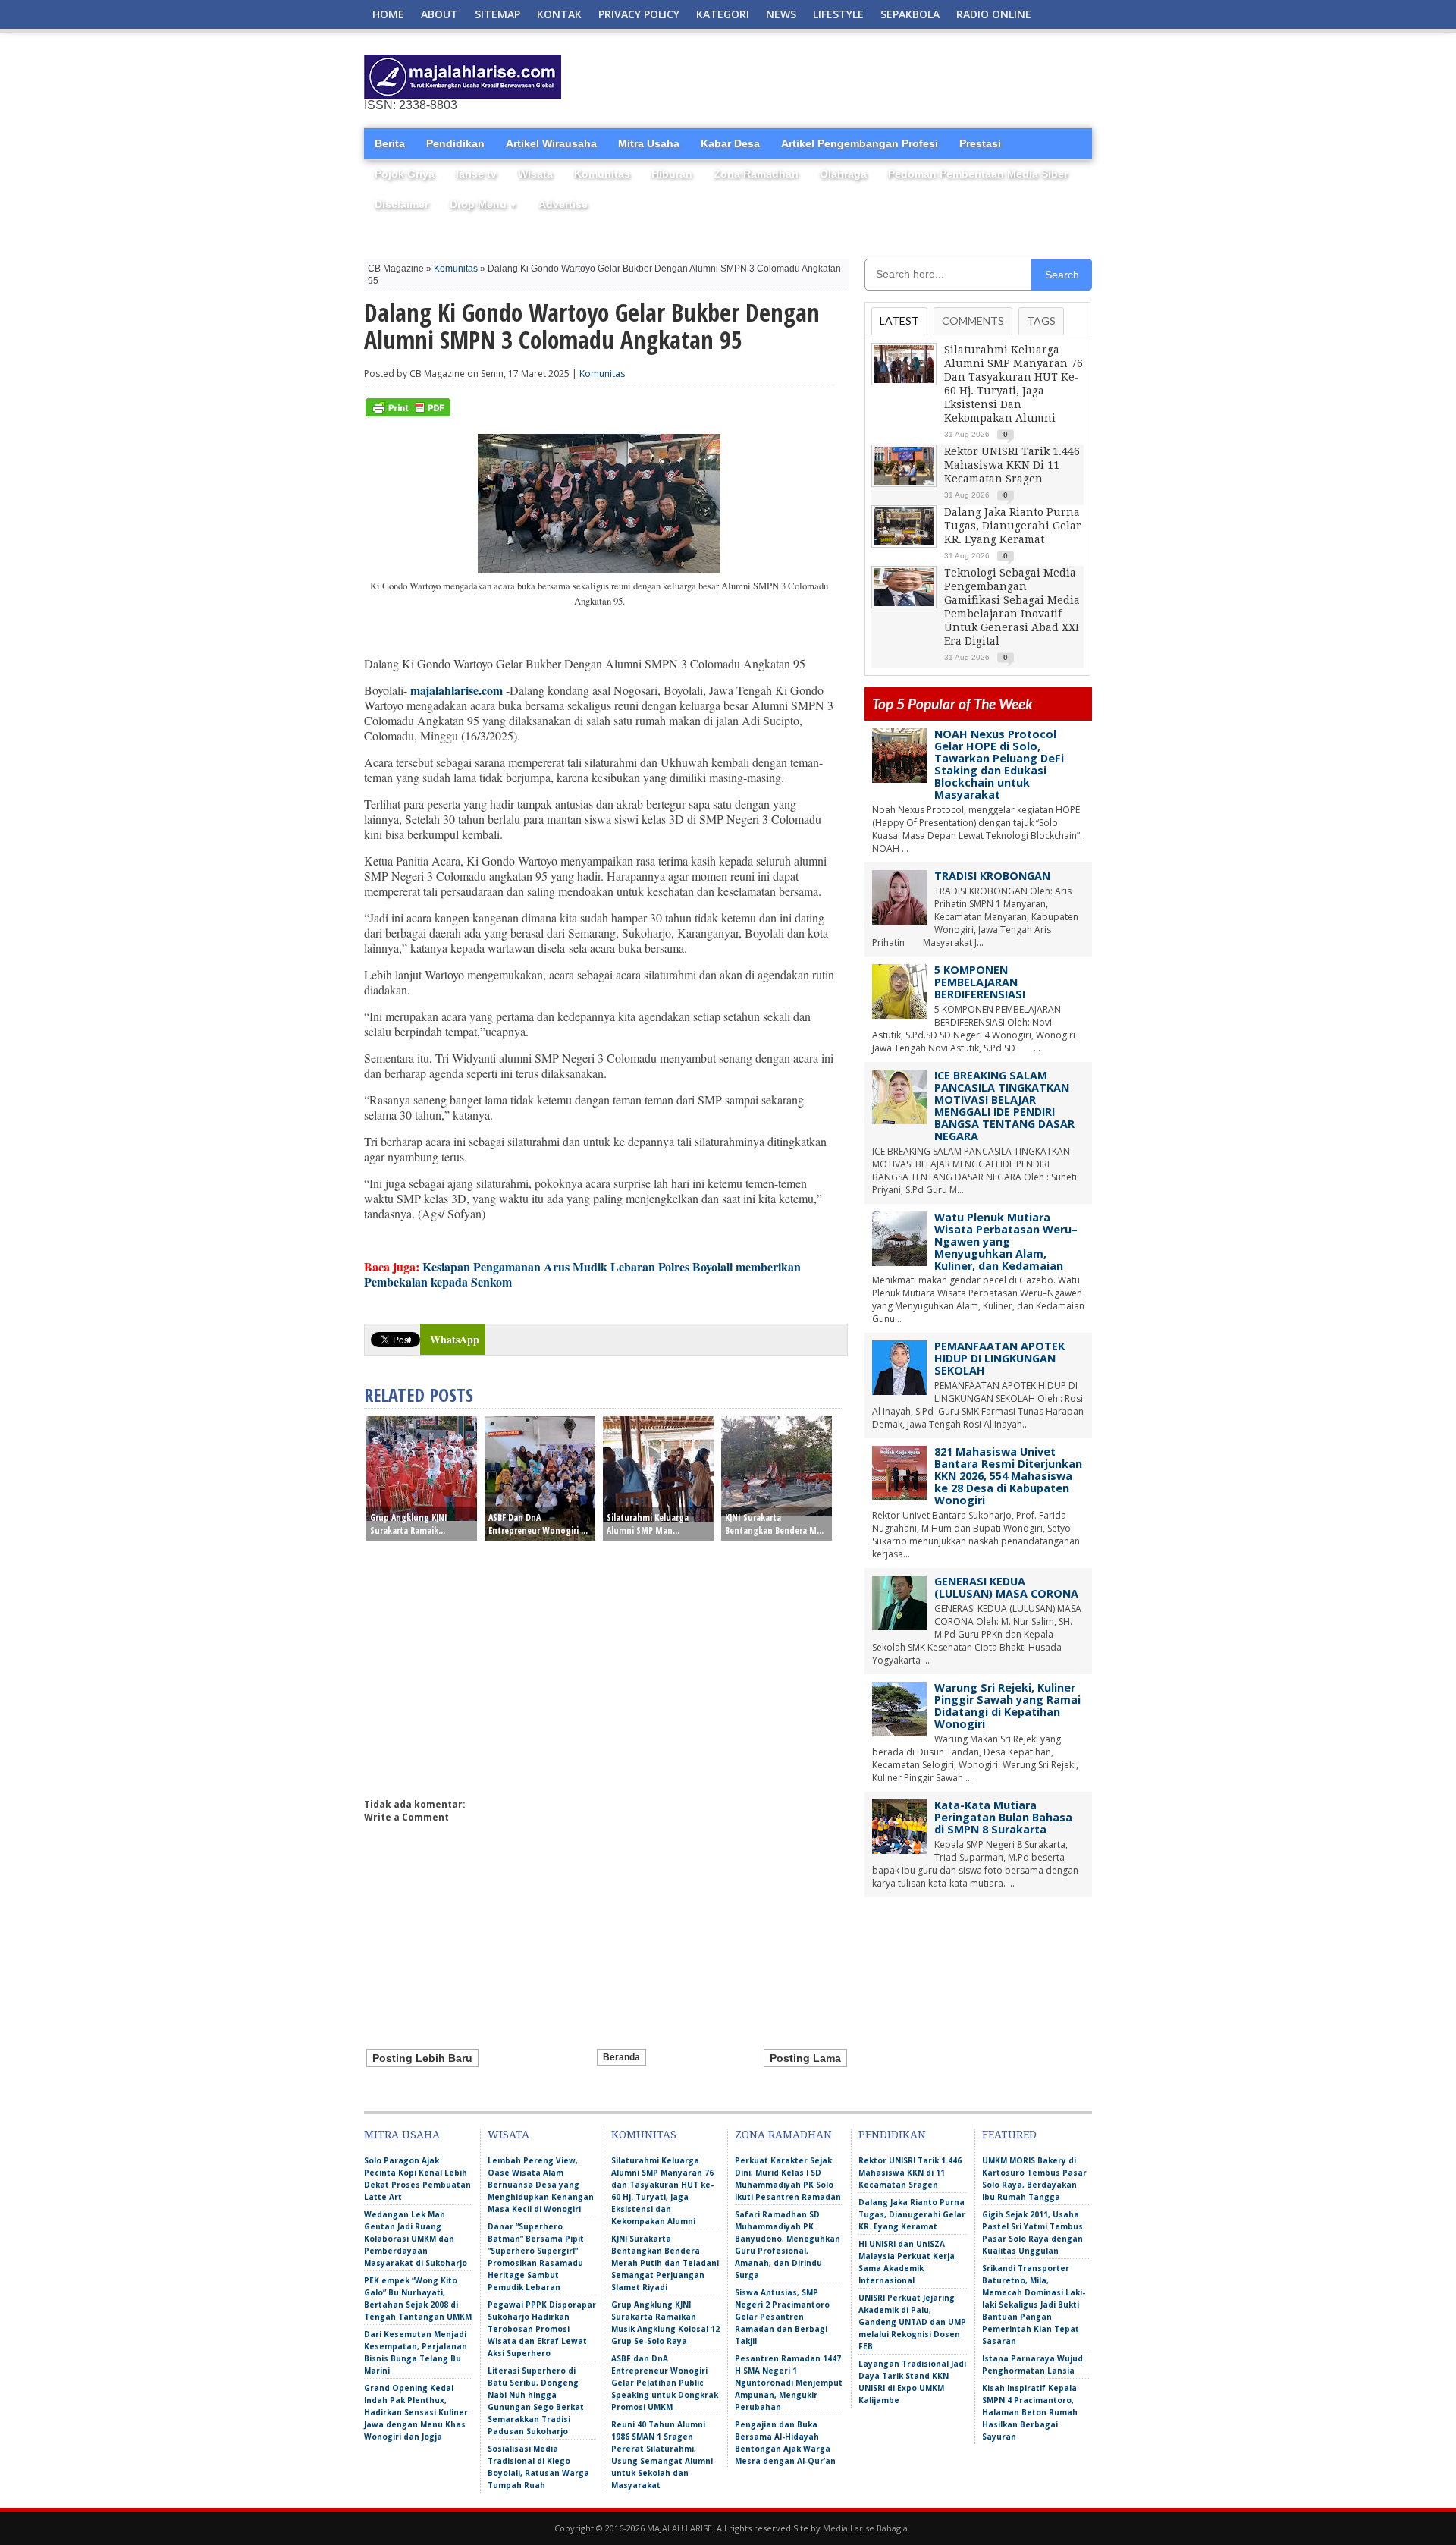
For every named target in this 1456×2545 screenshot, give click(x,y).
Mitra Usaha (649, 143)
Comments (973, 320)
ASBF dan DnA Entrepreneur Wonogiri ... (538, 1524)
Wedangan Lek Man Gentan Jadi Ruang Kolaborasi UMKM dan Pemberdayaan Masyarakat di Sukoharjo (416, 2239)
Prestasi (980, 143)
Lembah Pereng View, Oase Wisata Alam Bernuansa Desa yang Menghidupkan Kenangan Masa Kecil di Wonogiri (541, 2185)
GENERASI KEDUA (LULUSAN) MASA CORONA (1006, 1587)
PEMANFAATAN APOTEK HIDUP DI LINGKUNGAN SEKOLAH (999, 1358)
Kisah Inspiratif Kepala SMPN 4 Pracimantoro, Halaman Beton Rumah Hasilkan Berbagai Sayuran (1030, 2412)
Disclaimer (402, 204)
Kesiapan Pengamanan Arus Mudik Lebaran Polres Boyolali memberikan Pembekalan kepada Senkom (582, 1274)
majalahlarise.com (457, 690)
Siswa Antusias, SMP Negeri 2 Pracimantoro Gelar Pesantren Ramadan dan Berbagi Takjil (782, 2317)
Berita (390, 143)
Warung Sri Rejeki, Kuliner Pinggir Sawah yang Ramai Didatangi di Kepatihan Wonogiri (1007, 1706)
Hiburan (672, 174)
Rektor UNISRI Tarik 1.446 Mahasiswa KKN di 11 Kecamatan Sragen (1012, 465)
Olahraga (843, 174)
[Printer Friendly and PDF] (408, 413)
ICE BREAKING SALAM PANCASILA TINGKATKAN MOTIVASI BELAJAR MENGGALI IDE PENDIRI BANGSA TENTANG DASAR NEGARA (1004, 1106)
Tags (1041, 320)
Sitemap (497, 14)
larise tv (476, 174)
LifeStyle (838, 14)
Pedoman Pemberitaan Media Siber (978, 174)
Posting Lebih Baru (422, 2058)
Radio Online (994, 14)
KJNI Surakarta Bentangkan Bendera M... (774, 1524)
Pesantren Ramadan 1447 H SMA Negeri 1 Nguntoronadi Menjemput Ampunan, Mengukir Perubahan (789, 2383)
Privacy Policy (639, 14)
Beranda (621, 2057)
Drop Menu (483, 204)
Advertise (563, 204)
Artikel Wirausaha (551, 143)
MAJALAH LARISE (679, 2528)
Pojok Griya (405, 174)
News (781, 14)
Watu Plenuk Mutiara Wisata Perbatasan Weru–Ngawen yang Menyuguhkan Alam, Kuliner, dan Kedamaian (1006, 1241)
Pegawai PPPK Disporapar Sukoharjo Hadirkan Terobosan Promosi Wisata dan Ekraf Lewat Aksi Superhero (542, 2329)
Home (388, 14)
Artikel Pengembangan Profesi (860, 143)
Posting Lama (805, 2058)
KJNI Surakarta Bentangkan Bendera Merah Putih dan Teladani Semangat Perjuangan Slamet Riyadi (665, 2263)
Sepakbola (910, 14)
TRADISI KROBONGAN (992, 876)
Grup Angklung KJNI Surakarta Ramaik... (409, 1524)
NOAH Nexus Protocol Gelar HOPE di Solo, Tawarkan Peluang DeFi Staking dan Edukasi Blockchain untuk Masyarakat (999, 764)
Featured (1009, 2135)
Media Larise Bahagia (865, 2528)
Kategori (723, 14)
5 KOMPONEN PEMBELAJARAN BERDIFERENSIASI (980, 982)
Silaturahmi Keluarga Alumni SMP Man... (648, 1524)
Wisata (535, 174)
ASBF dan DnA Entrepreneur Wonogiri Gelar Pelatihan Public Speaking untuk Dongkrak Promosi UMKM (665, 2383)
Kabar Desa (730, 143)
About (439, 14)
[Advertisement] (915, 77)
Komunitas (602, 174)
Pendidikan (455, 143)
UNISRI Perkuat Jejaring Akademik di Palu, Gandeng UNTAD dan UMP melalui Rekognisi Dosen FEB (912, 2322)
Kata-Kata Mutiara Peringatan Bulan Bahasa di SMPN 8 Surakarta (1003, 1817)
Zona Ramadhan (756, 174)
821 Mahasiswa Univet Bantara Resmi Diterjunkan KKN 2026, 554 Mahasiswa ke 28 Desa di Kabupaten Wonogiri (1008, 1476)
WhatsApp (455, 1339)
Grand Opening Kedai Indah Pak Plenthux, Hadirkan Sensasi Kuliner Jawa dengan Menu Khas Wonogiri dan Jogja (416, 2412)
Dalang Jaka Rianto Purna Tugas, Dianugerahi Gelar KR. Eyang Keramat (1013, 526)
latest (899, 320)
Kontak (559, 14)
